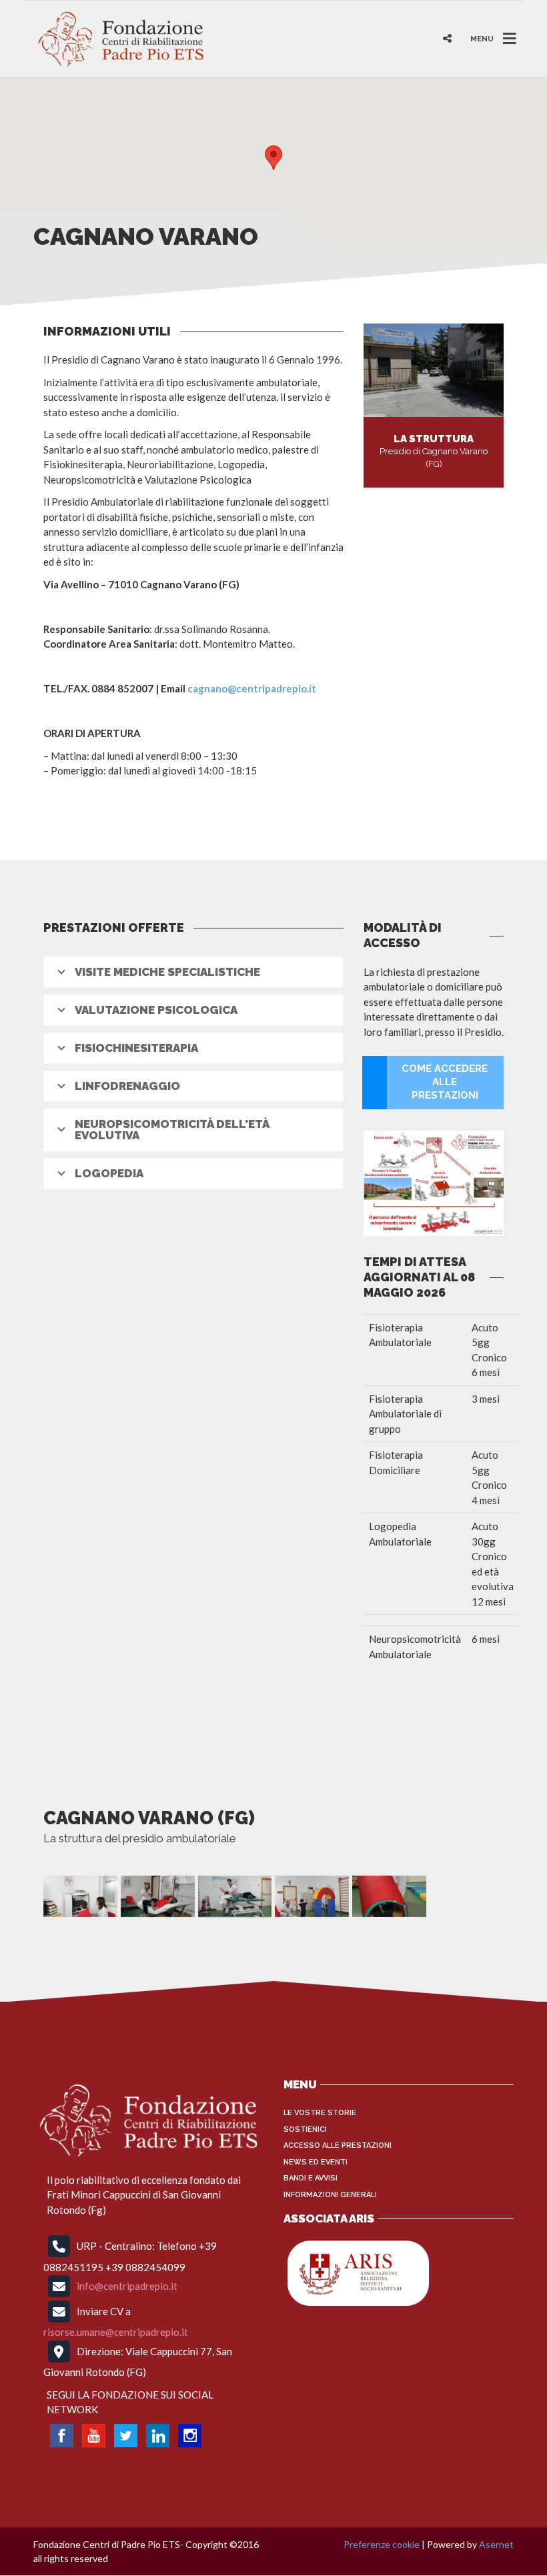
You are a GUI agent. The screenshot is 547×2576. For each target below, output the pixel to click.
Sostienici (305, 2129)
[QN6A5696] (312, 1896)
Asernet (496, 2544)
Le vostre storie (320, 2113)
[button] (273, 158)
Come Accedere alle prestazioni (445, 1082)
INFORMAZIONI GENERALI (330, 2195)
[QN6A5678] (158, 1896)
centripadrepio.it (276, 688)
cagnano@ (212, 688)
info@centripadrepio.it (127, 2286)
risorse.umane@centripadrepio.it (116, 2332)
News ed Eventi (316, 2162)
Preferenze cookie (382, 2544)
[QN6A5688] (235, 1896)
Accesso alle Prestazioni (338, 2145)
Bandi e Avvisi (311, 2178)
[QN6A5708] (389, 1896)
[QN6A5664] (80, 1896)
